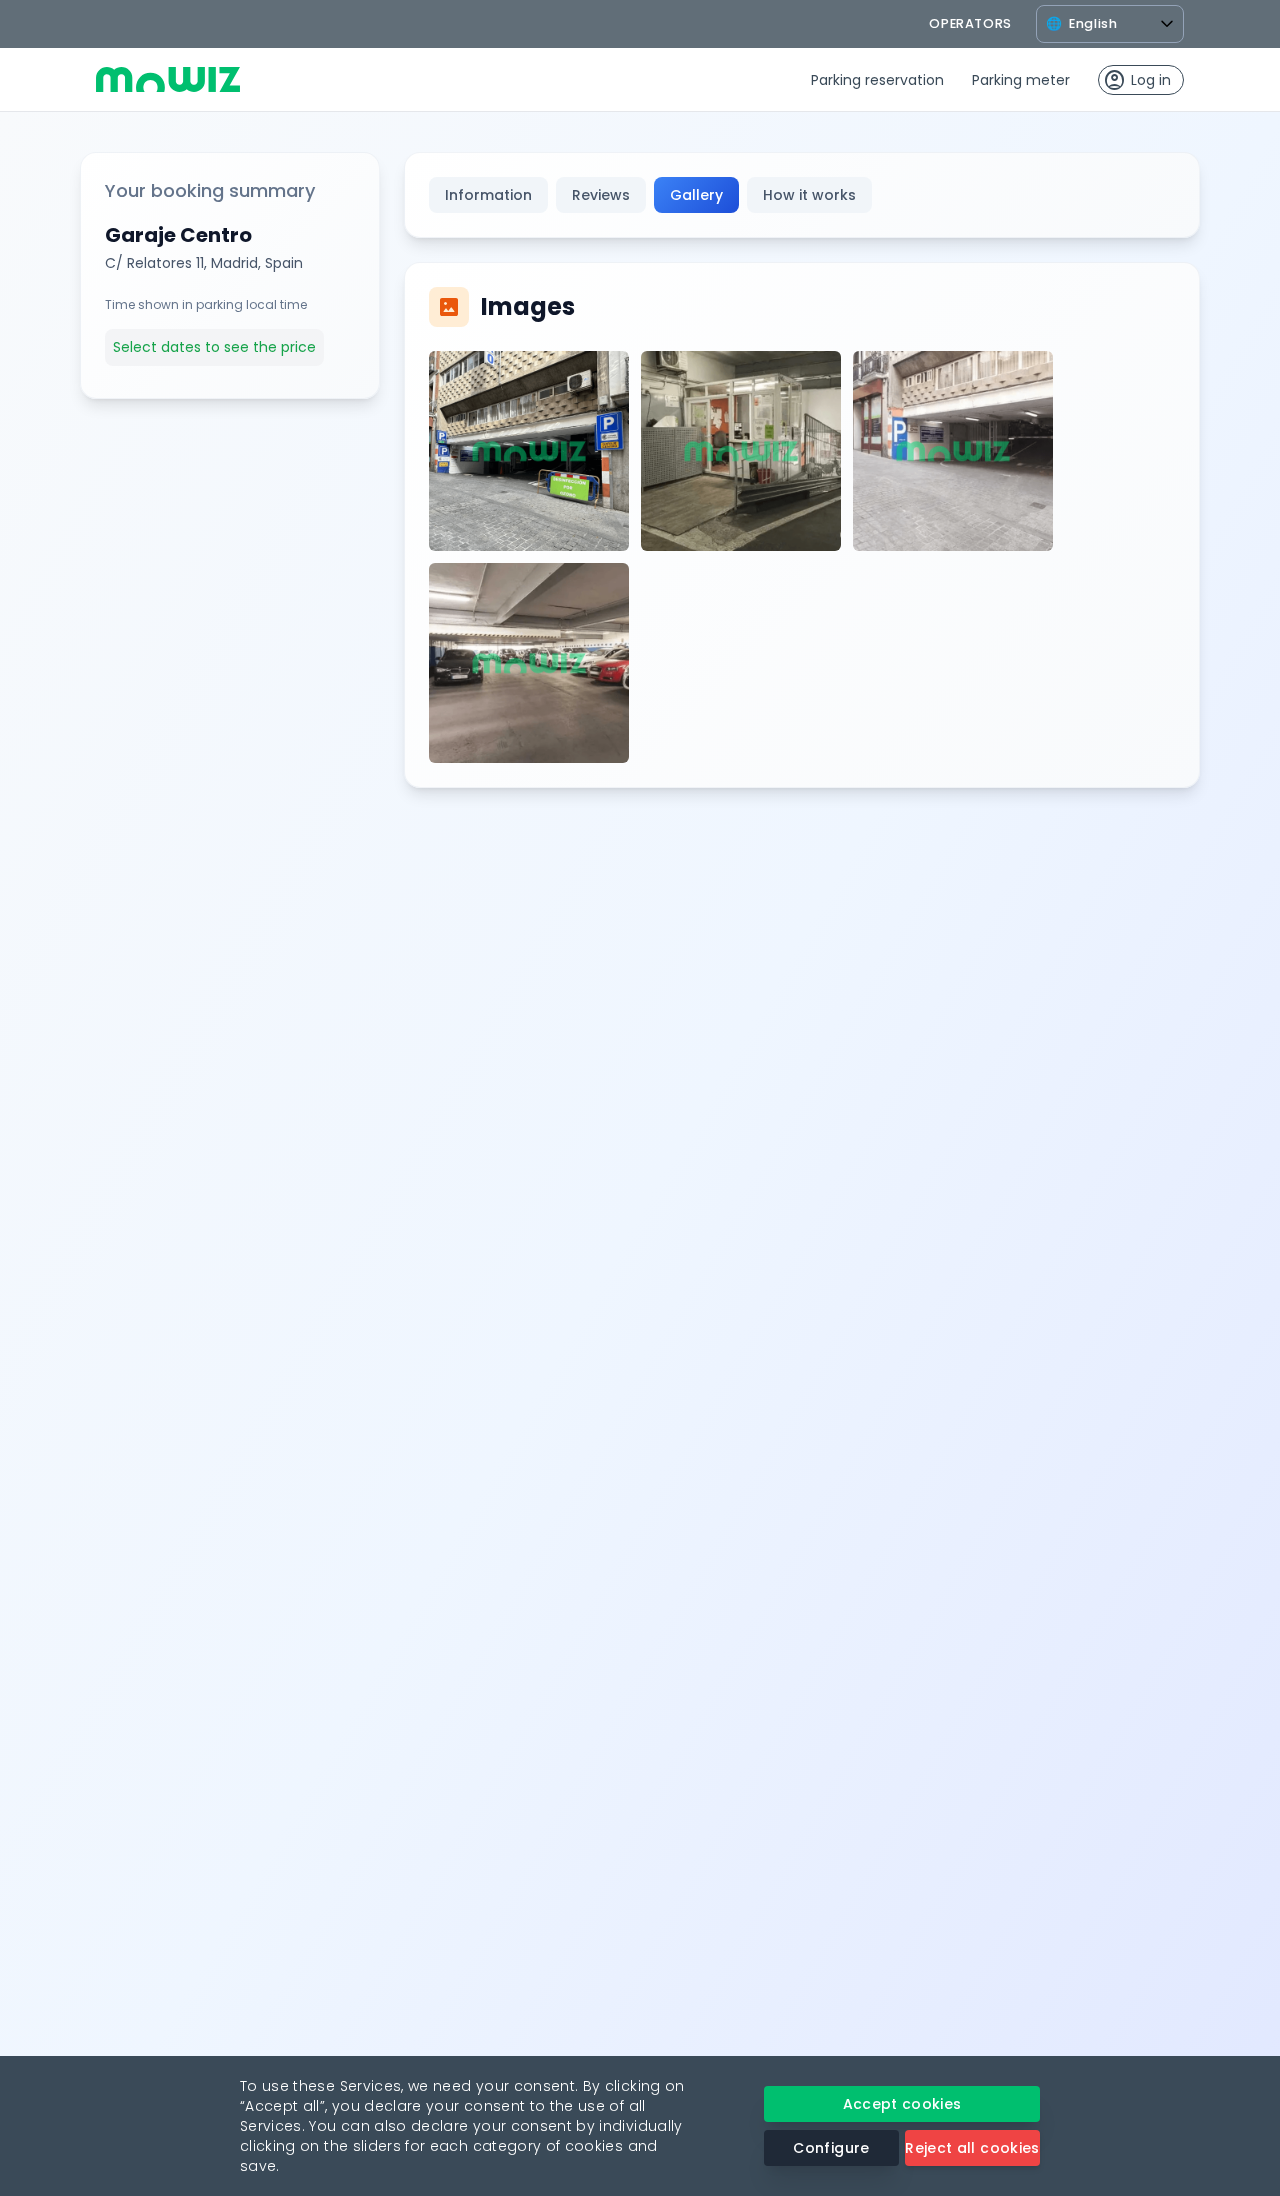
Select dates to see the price (214, 347)
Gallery (696, 195)
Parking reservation (877, 80)
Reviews (601, 195)
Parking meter (1021, 80)
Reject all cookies (972, 2148)
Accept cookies (902, 2104)
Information (488, 195)
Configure (831, 2148)
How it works (809, 195)
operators (970, 23)
